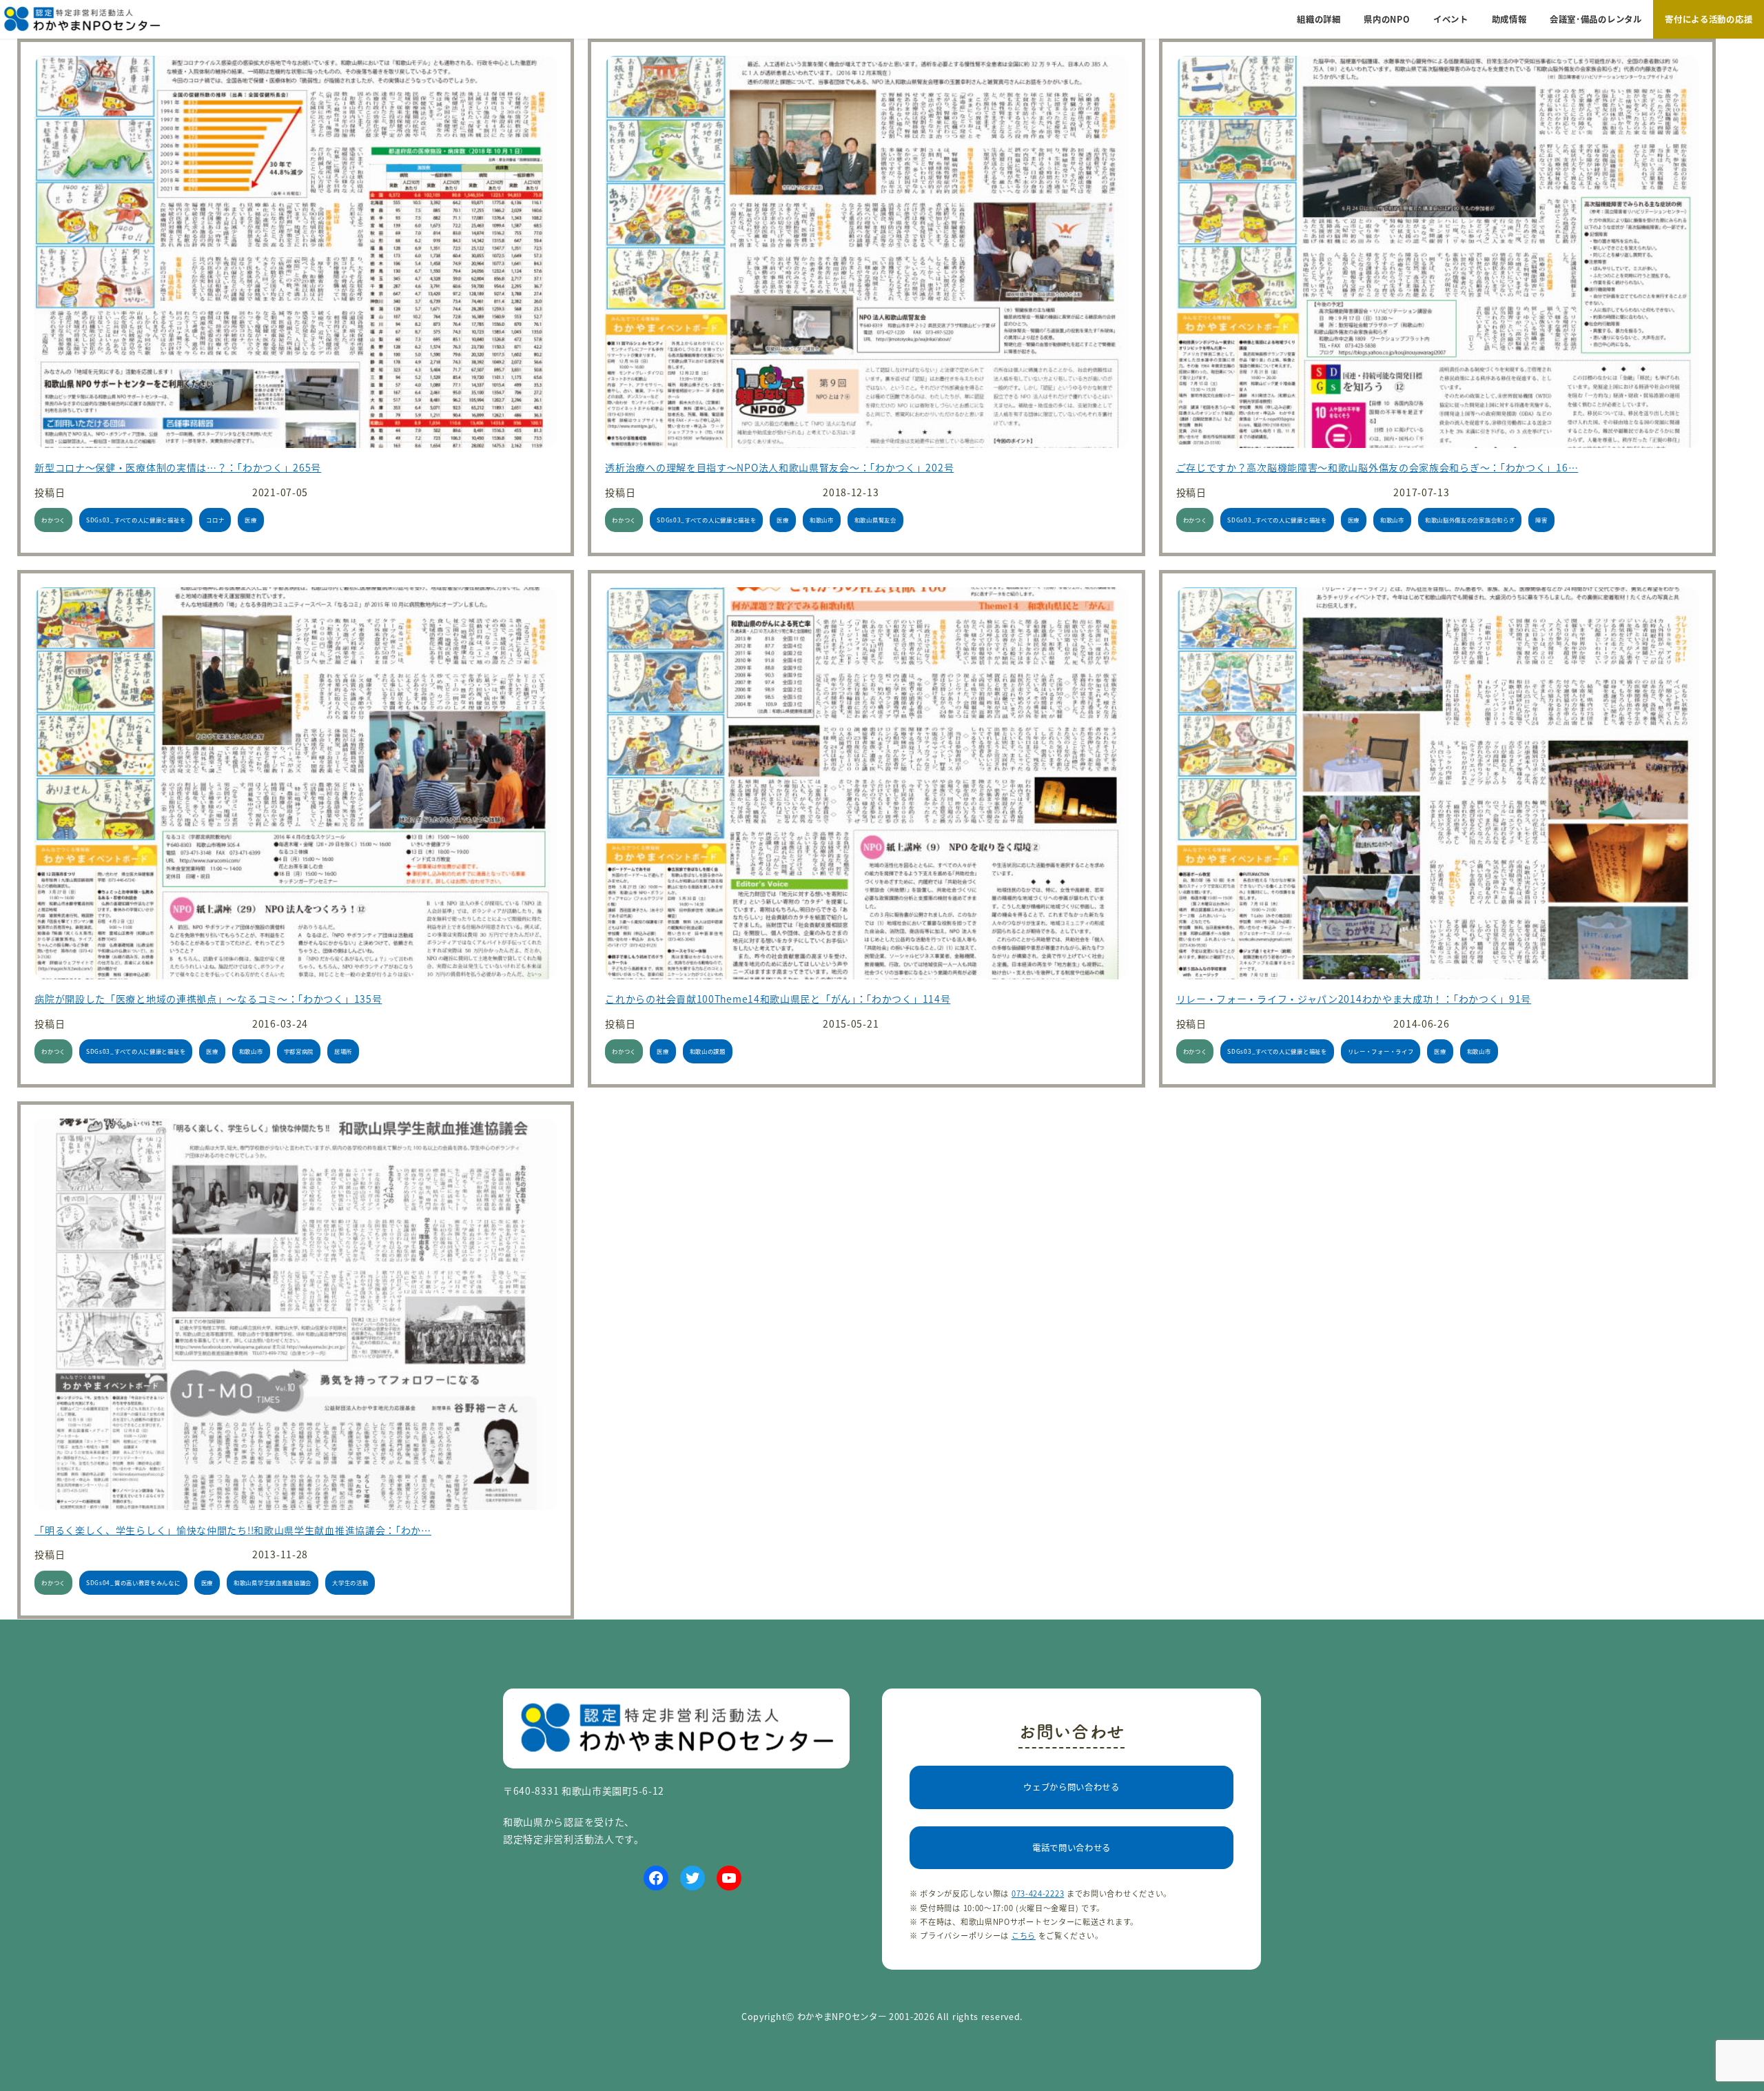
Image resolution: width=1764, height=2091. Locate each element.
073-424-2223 (1038, 1893)
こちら (1024, 1935)
